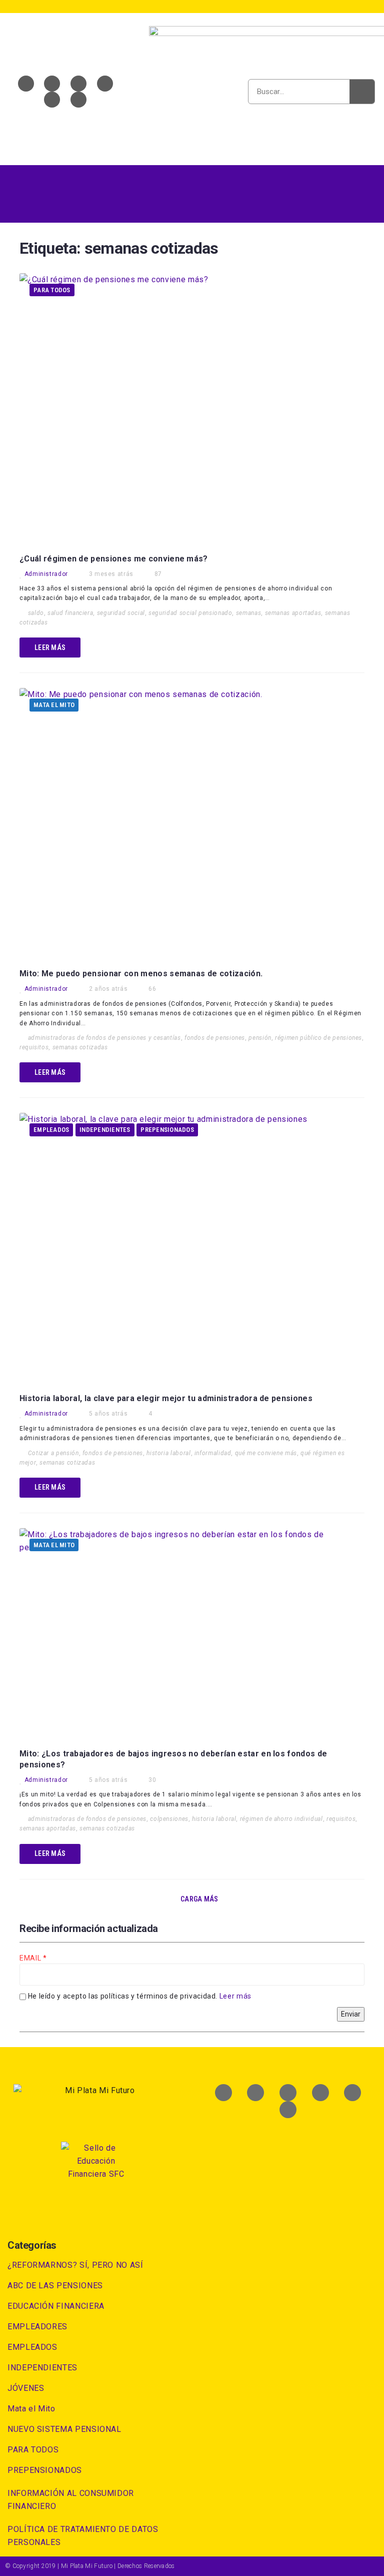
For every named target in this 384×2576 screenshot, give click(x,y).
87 (158, 574)
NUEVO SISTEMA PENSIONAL (64, 2429)
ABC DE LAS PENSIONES (55, 2286)
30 (152, 1780)
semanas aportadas (293, 613)
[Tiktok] (78, 100)
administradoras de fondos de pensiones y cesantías (104, 1038)
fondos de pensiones (215, 1038)
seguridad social (121, 613)
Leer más (235, 1996)
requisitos (34, 1047)
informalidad (213, 1453)
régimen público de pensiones (318, 1038)
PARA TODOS (52, 290)
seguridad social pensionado (190, 613)
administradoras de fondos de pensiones (87, 1819)
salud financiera (70, 613)
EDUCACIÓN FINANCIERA (56, 2306)
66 (152, 989)
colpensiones (169, 1819)
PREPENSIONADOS (167, 1130)
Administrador (46, 574)
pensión (260, 1038)
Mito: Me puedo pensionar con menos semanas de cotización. (141, 974)
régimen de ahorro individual (281, 1819)
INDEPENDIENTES (105, 1130)
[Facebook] (26, 84)
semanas (248, 613)
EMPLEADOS (51, 1130)
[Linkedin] (105, 84)
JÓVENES (26, 2388)
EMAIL (31, 1958)
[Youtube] (78, 84)
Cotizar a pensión (53, 1453)
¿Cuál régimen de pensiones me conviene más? (114, 559)
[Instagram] (52, 100)
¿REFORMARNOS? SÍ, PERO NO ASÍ (75, 2265)
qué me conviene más (266, 1453)
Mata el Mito (54, 705)
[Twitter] (52, 84)
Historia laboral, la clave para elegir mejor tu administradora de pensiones (166, 1398)
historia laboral (168, 1453)
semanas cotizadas (80, 1047)
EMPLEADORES (37, 2327)
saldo (36, 613)
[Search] (362, 92)
